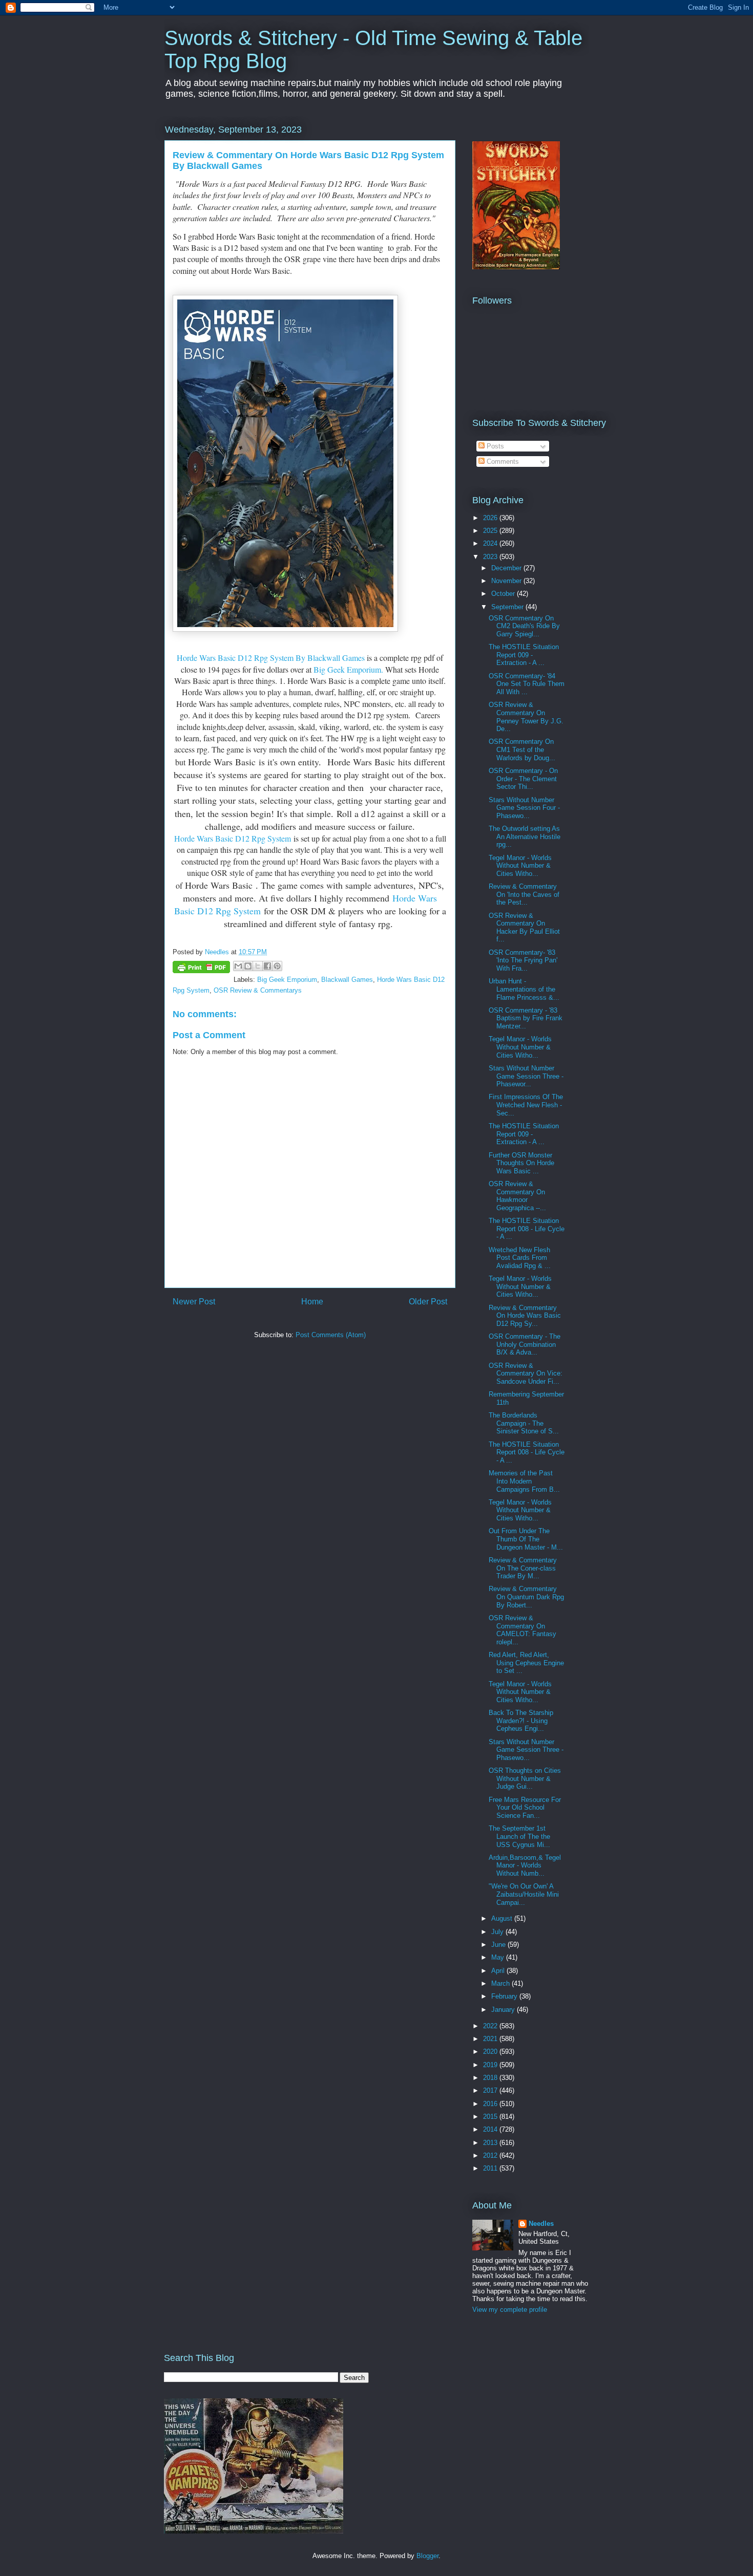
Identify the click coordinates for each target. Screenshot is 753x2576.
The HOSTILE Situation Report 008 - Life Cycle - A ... (527, 1229)
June (499, 1945)
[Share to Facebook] (267, 966)
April (499, 1971)
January (504, 2010)
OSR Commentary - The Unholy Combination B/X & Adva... (525, 1344)
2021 (491, 2039)
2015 (491, 2117)
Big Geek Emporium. (348, 669)
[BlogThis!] (248, 966)
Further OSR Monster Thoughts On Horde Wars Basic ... (521, 1163)
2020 (491, 2052)
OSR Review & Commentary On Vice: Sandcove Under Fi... (526, 1373)
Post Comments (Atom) (331, 1335)
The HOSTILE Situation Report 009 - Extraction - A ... (524, 655)
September (508, 607)
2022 (491, 2026)
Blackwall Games (347, 980)
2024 (491, 543)
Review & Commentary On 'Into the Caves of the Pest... (524, 894)
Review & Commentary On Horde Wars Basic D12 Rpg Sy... (525, 1316)
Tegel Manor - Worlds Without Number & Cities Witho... (520, 866)
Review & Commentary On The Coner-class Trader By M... (523, 1568)
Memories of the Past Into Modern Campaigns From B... (524, 1481)
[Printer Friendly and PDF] (201, 969)
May (499, 1957)
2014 (491, 2129)
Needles (541, 2224)
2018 (491, 2078)
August (503, 1918)
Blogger (427, 2556)
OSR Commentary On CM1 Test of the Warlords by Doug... (522, 749)
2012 (491, 2155)
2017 (491, 2090)
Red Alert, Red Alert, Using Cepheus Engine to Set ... (526, 1663)
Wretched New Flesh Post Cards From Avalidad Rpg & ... (520, 1258)
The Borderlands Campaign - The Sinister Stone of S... (524, 1423)
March (501, 1983)
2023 (491, 557)
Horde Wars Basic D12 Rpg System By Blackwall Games (272, 658)
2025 (491, 531)
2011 (491, 2168)
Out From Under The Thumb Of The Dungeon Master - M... (526, 1539)
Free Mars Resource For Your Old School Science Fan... (525, 1808)
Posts (494, 446)
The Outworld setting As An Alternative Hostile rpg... (525, 836)
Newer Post (194, 1302)
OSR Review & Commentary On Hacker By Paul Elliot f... (524, 928)
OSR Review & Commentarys (258, 990)
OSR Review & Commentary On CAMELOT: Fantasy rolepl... (522, 1630)
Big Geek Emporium (287, 980)
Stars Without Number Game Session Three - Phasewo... (526, 1750)
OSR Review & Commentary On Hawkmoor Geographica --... (517, 1196)
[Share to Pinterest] (277, 966)
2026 (491, 518)
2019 (491, 2065)
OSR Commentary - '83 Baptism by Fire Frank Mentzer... (526, 1018)
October (504, 594)
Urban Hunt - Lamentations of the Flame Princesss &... (524, 989)
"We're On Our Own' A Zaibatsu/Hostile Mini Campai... (524, 1894)
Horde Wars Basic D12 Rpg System (233, 838)
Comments (502, 461)
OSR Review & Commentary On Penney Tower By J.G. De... (526, 717)
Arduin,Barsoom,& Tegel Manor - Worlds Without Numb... (525, 1865)
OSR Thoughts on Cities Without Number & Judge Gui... (525, 1778)
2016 (491, 2104)
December (507, 568)
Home (312, 1302)
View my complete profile (510, 2310)
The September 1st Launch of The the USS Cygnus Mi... (519, 1836)
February (505, 1996)
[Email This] (238, 966)
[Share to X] (258, 966)
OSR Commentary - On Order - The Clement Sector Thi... (523, 779)
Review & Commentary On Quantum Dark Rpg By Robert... (526, 1597)
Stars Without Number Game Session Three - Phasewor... (526, 1076)
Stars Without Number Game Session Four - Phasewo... (524, 808)
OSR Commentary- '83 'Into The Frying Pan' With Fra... (523, 960)
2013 (491, 2143)
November (507, 581)
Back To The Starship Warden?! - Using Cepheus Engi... (521, 1721)
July (498, 1932)
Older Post (428, 1302)
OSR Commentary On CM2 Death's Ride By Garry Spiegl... (524, 626)
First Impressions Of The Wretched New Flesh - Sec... (526, 1105)
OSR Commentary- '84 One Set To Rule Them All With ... (527, 684)
